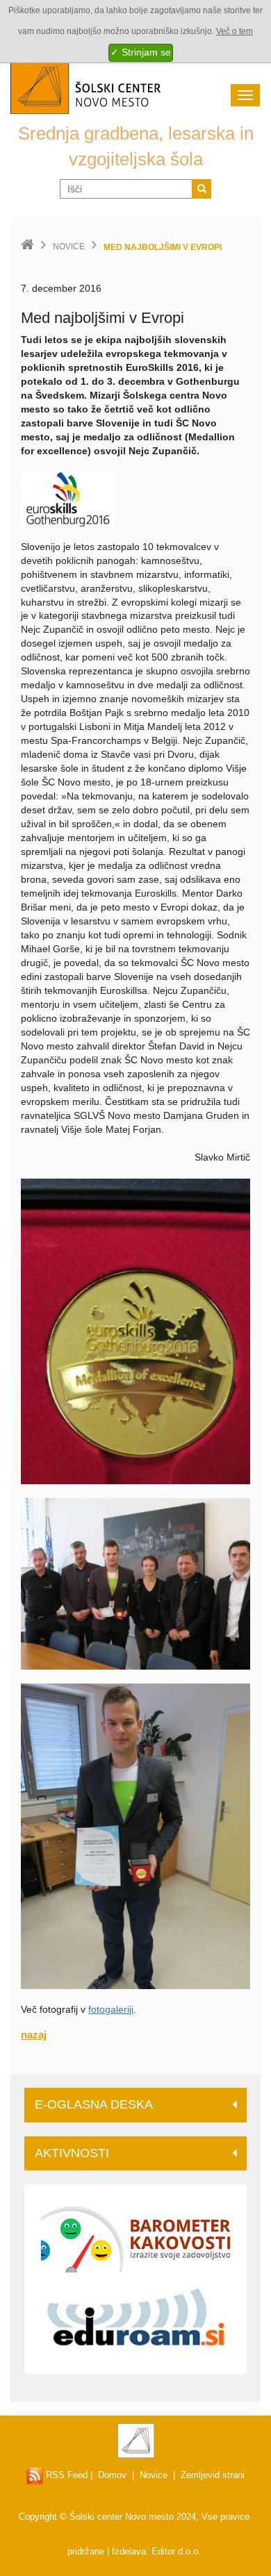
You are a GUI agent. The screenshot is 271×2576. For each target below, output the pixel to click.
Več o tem (235, 31)
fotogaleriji (111, 2009)
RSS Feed (65, 2475)
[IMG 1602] (135, 1330)
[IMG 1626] (135, 1836)
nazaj (34, 2035)
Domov (112, 2475)
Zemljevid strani (213, 2475)
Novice (69, 247)
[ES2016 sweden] (67, 498)
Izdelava (129, 2551)
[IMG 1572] (135, 1583)
